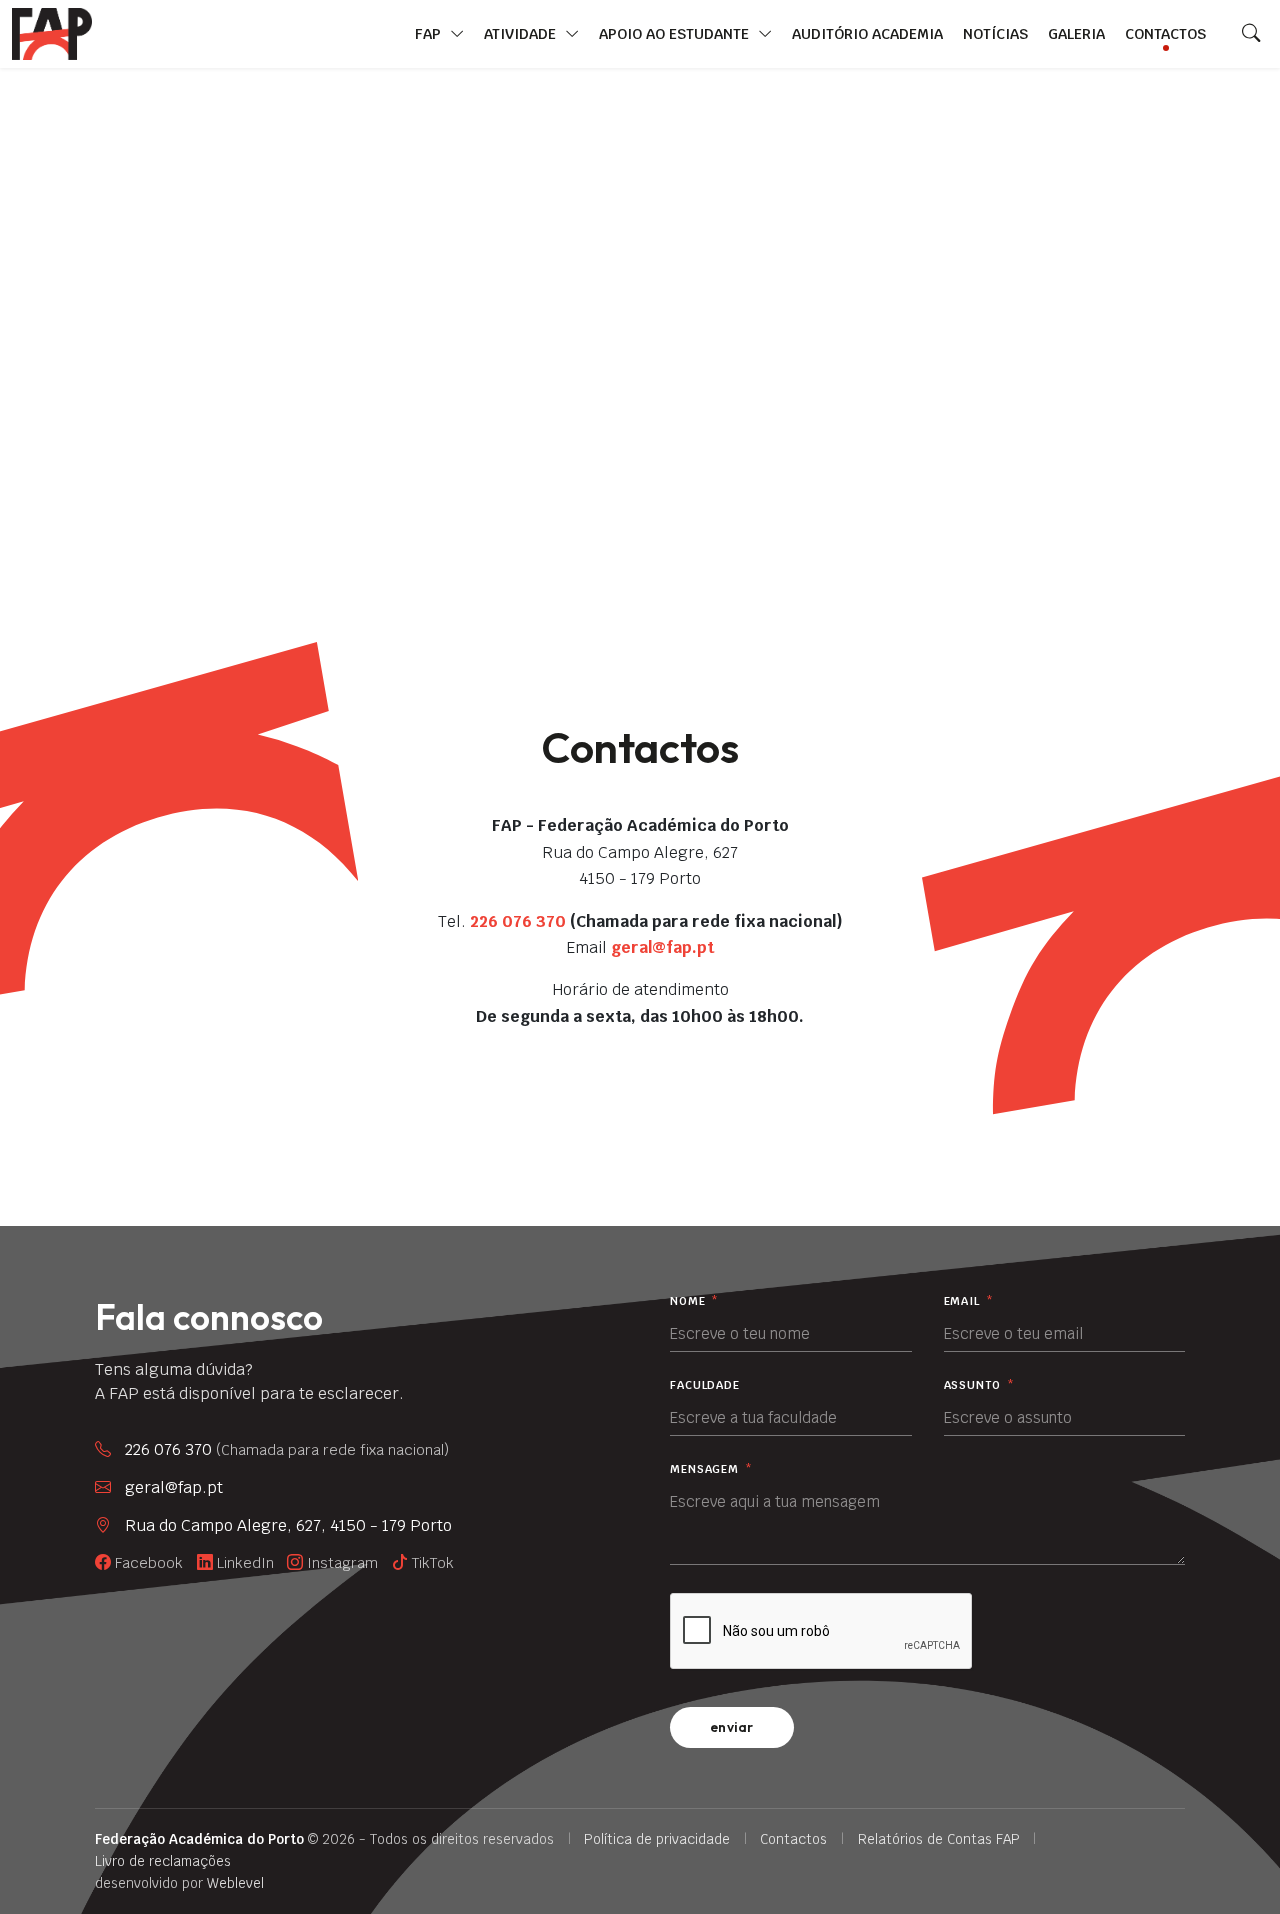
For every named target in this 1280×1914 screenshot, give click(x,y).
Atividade (522, 33)
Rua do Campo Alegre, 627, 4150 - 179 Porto (288, 1525)
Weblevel (235, 1883)
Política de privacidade (657, 1839)
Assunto (979, 1385)
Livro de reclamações (163, 1861)
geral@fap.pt (662, 947)
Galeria (1076, 33)
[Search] (1251, 34)
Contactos (1165, 33)
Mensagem (711, 1469)
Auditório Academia (867, 33)
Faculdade (705, 1385)
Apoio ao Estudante (676, 33)
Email (969, 1301)
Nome (694, 1301)
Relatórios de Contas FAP (939, 1839)
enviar (732, 1727)
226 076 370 (518, 921)
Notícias (995, 33)
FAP (430, 33)
